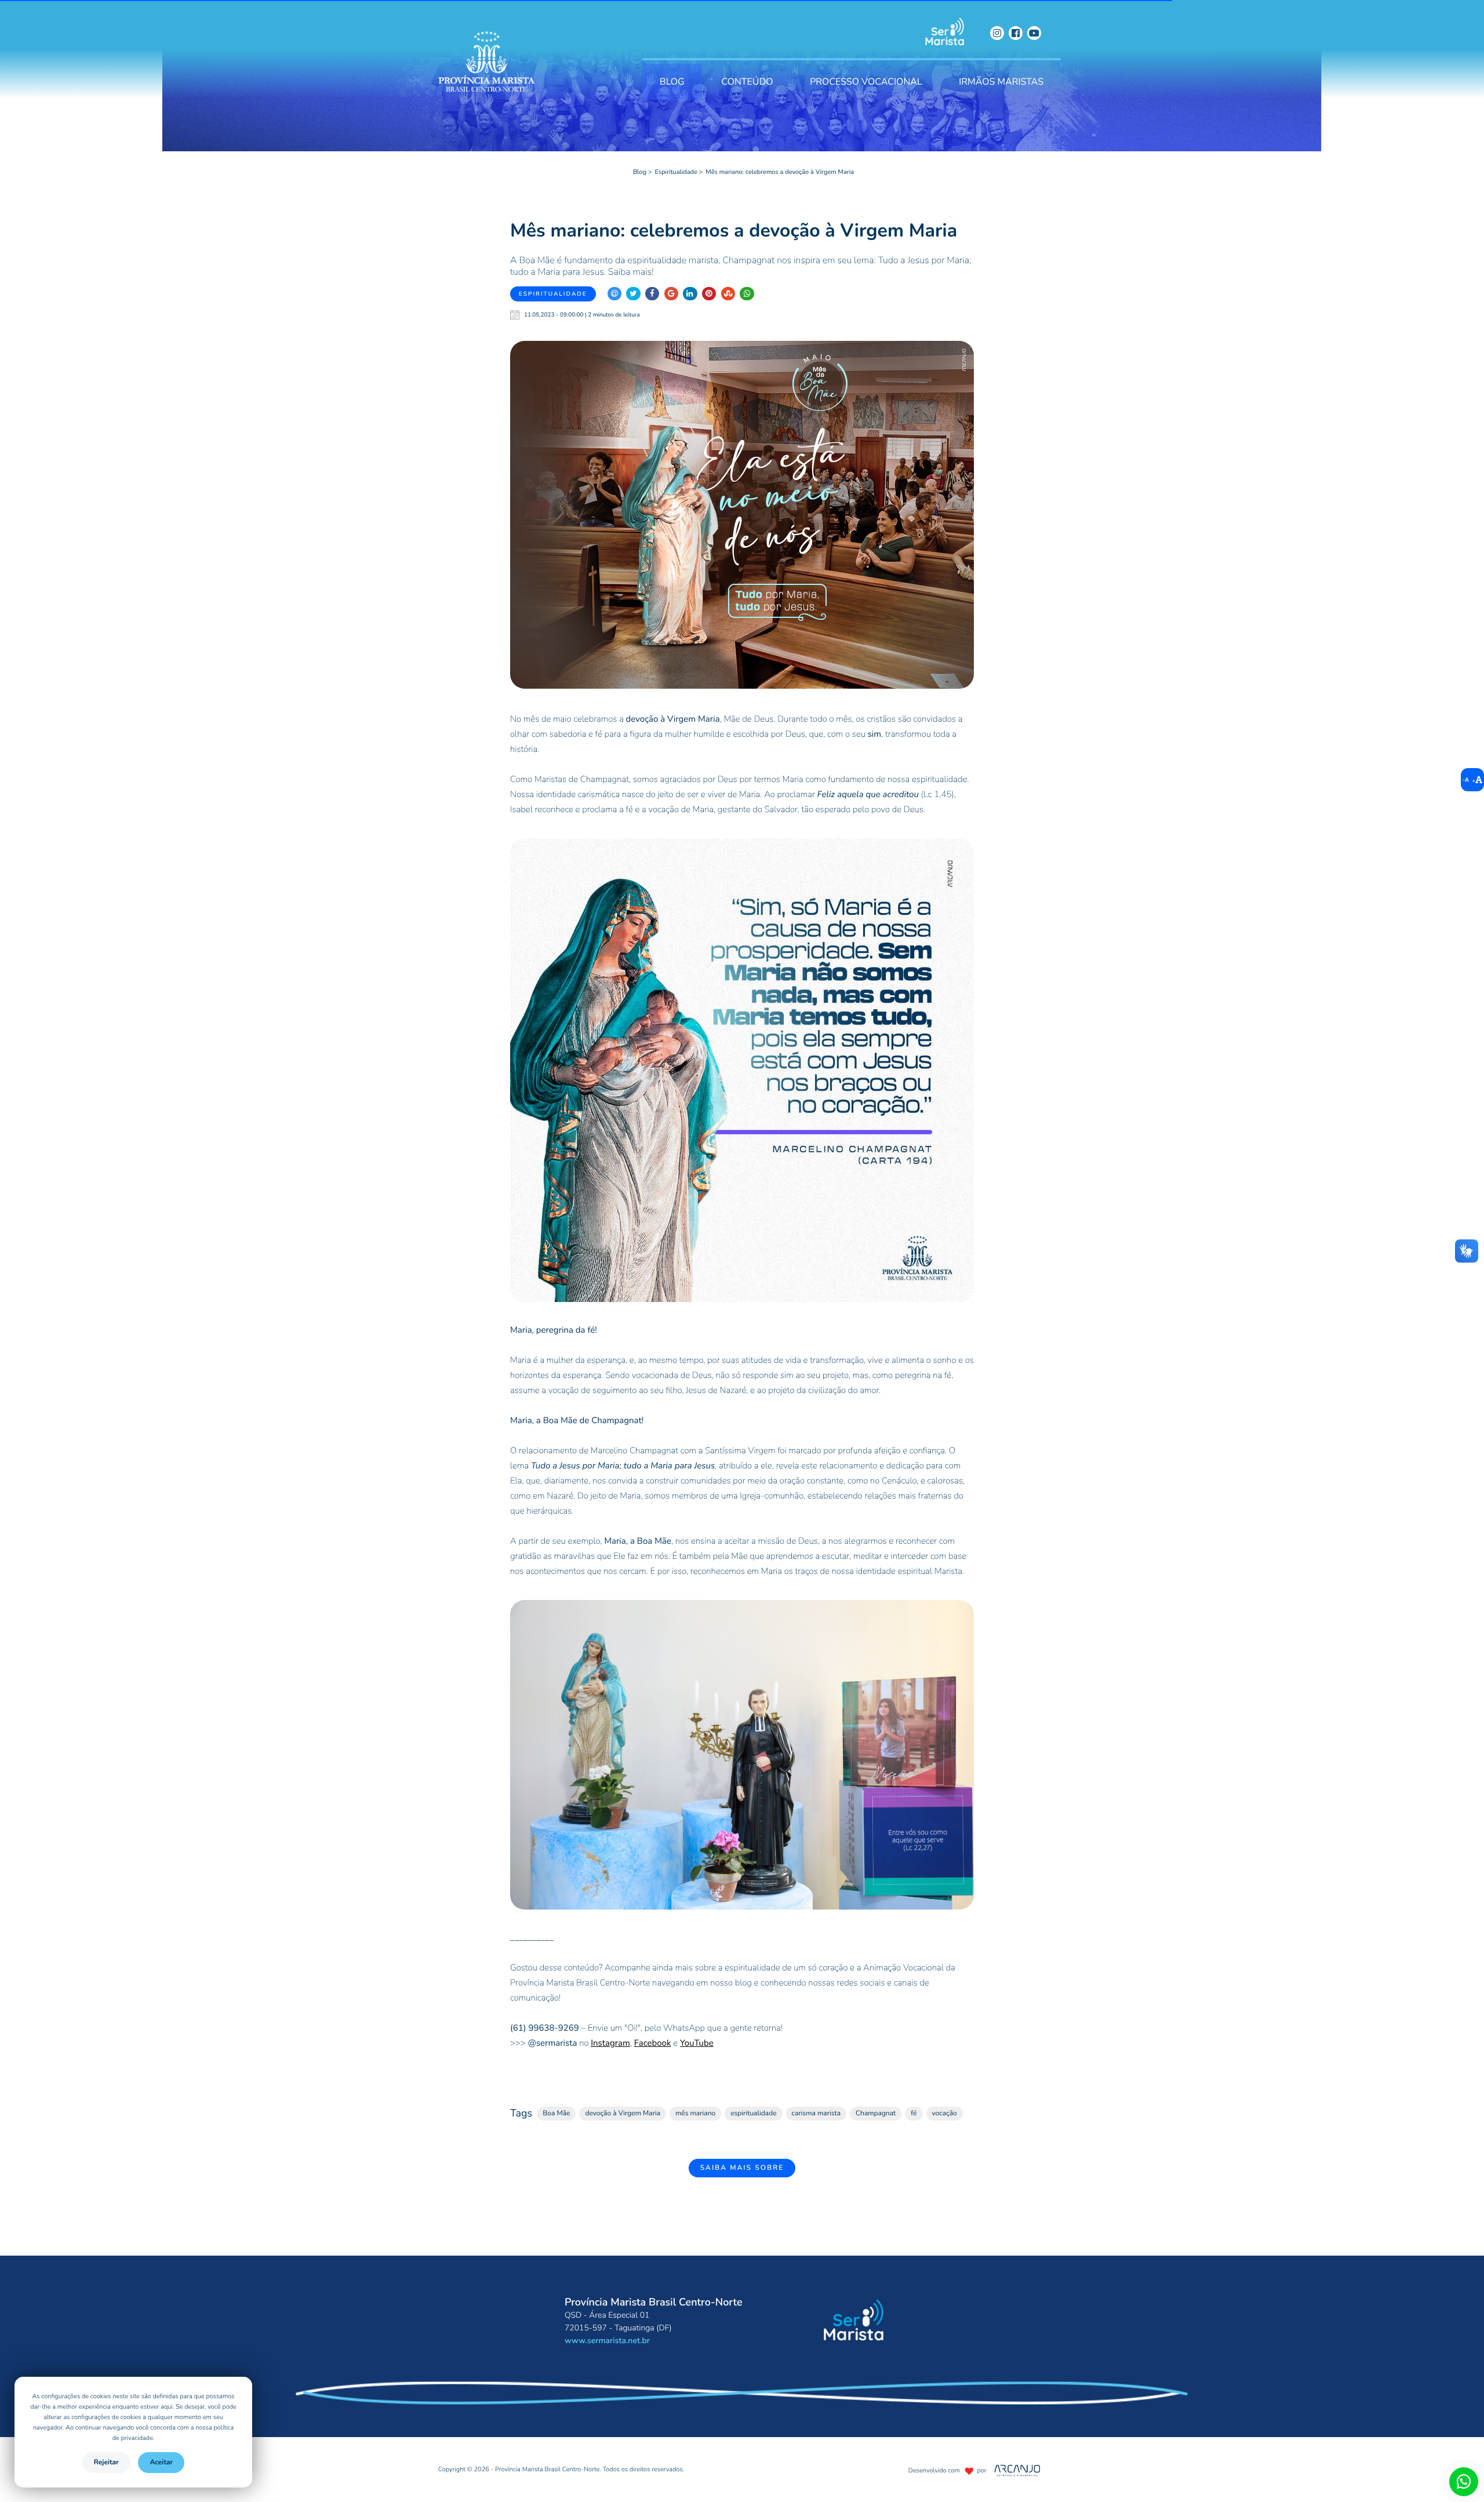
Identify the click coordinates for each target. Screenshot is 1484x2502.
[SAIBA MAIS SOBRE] (742, 2136)
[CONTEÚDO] (747, 64)
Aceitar (161, 2463)
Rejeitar (106, 2463)
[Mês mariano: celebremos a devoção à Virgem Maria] (742, 515)
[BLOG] (672, 64)
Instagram (610, 2043)
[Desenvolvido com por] (950, 2461)
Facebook (653, 2043)
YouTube (697, 2043)
